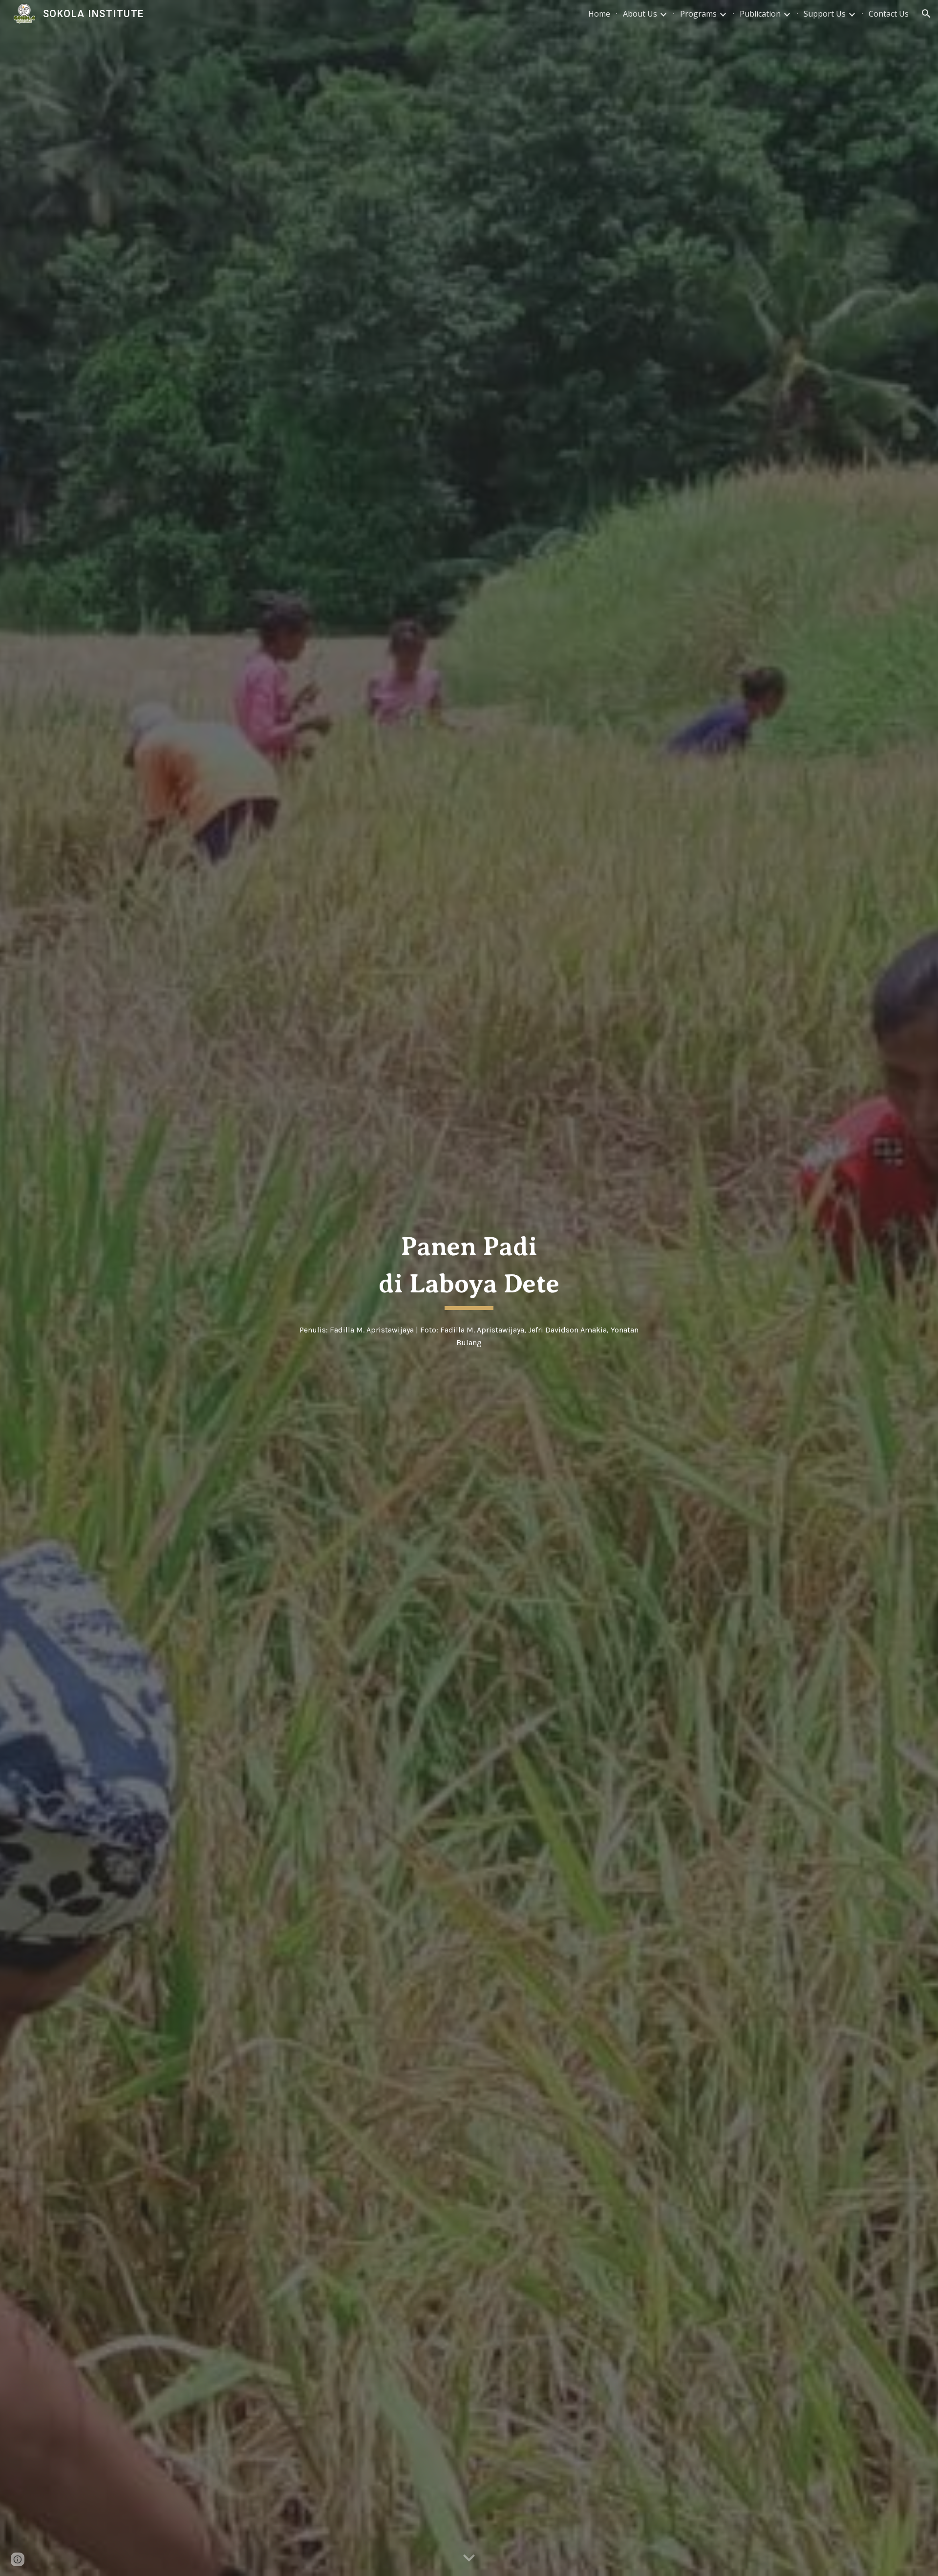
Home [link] (599, 14)
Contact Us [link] (889, 14)
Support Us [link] (825, 14)
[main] (469, 1268)
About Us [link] (640, 14)
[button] (926, 14)
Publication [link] (760, 14)
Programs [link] (698, 14)
